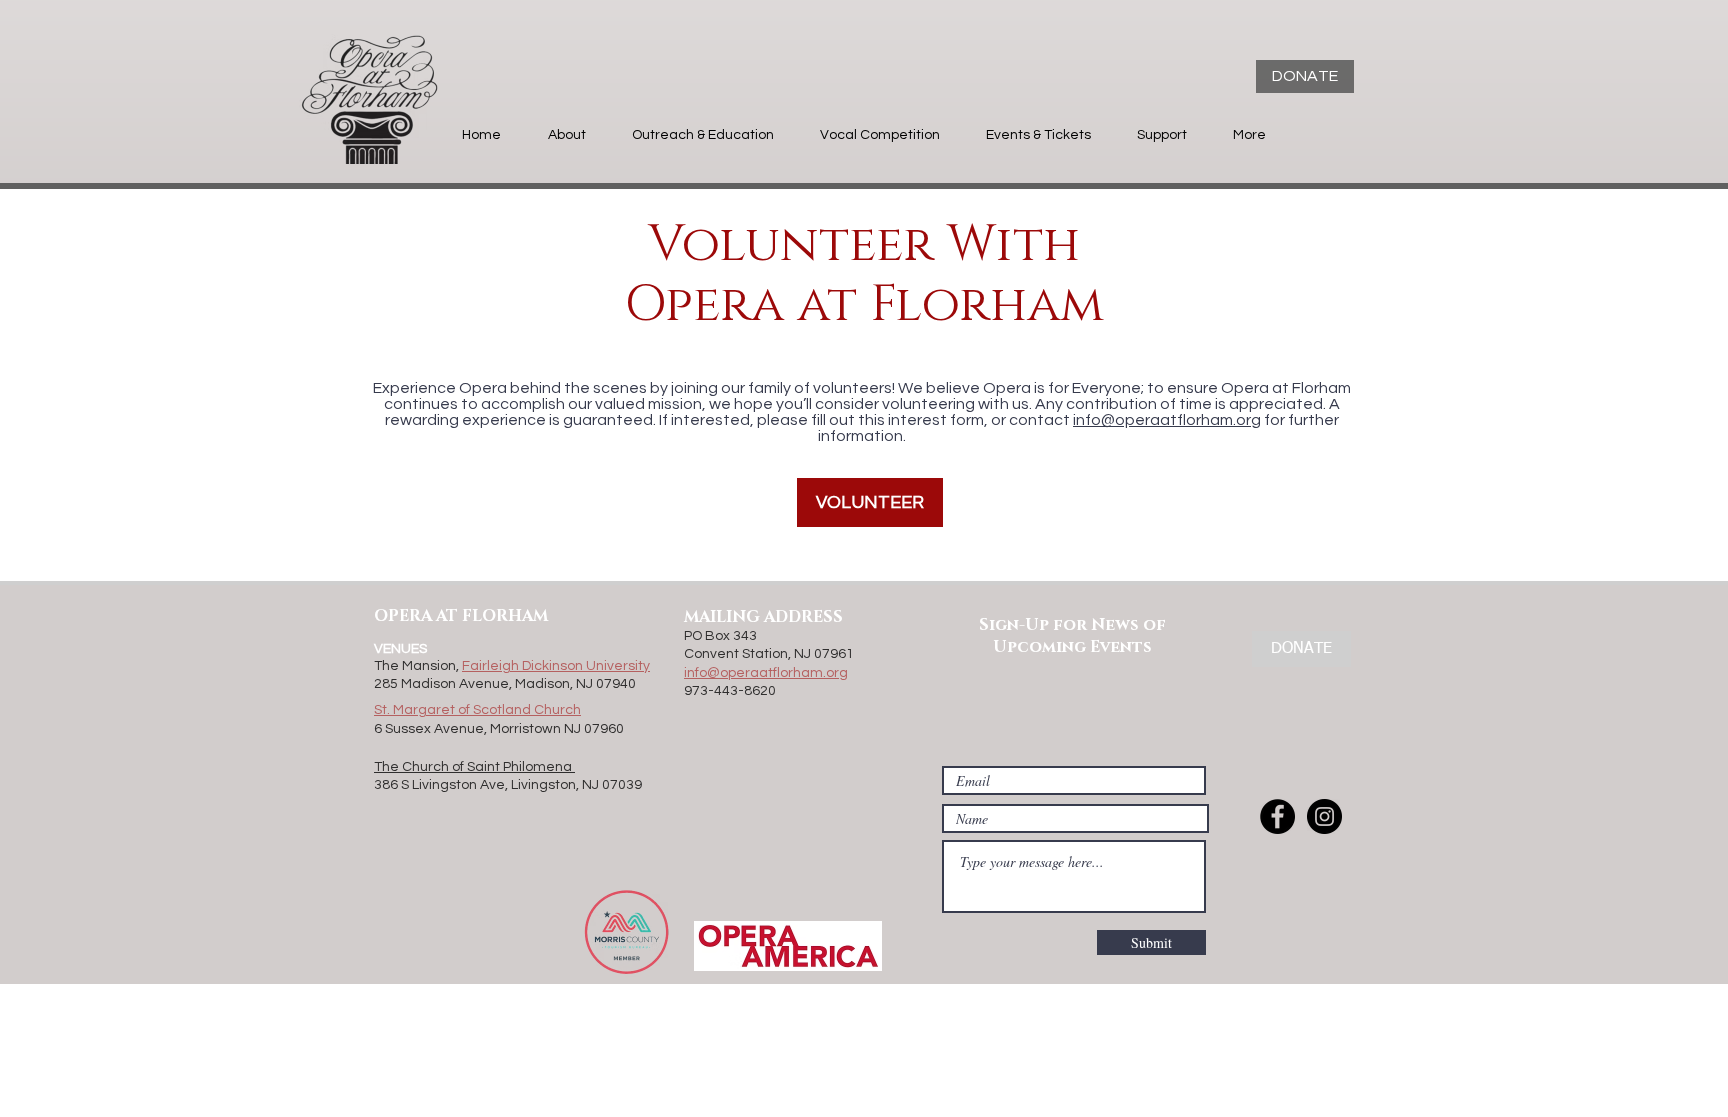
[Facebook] (1277, 816)
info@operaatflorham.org (1167, 420)
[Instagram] (1324, 816)
